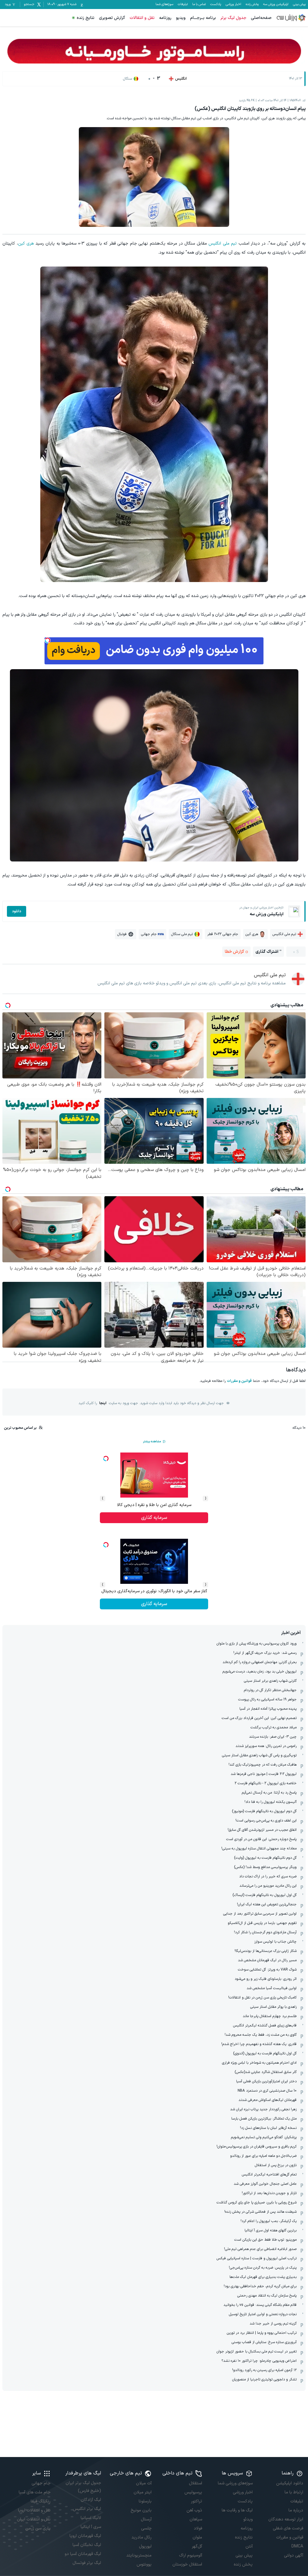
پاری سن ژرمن (38, 2528)
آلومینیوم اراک (191, 2555)
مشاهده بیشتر (152, 1442)
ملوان (197, 2537)
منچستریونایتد (139, 2555)
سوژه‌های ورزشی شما (235, 2483)
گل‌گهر (197, 2546)
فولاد (198, 2528)
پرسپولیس (193, 2492)
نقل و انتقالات (142, 18)
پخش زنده (252, 5)
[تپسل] (48, 640)
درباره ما (296, 2510)
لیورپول (145, 2546)
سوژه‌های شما (164, 5)
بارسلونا (145, 2501)
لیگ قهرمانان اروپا (85, 2536)
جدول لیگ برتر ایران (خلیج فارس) (83, 2487)
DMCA (297, 2546)
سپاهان (196, 2519)
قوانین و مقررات (239, 1381)
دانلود (17, 911)
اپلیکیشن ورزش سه (276, 5)
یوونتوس (144, 2564)
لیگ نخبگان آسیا (87, 2545)
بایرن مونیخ (141, 2510)
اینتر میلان (143, 2492)
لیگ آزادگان (91, 2500)
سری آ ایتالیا (91, 2527)
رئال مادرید (142, 2537)
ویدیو (181, 18)
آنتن (249, 2546)
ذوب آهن (194, 2510)
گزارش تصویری (112, 18)
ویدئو (248, 2519)
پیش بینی (299, 5)
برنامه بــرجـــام (203, 18)
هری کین (26, 244)
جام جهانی (41, 2483)
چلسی (146, 2528)
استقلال (196, 2483)
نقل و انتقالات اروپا (34, 2510)
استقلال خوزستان (187, 2564)
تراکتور (197, 2501)
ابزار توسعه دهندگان (286, 2519)
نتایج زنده (86, 18)
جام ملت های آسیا (35, 2492)
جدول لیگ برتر (233, 18)
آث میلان (144, 2483)
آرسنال (146, 2519)
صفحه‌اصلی (261, 18)
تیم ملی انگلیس (223, 244)
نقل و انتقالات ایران (34, 2519)
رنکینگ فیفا (41, 2501)
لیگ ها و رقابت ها (237, 2510)
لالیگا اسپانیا (91, 2518)
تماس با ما (199, 5)
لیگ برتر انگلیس (87, 2509)
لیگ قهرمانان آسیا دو (83, 2554)
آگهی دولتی (294, 2555)
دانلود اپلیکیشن (290, 2483)
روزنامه (165, 18)
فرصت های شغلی (288, 2528)
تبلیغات (183, 5)
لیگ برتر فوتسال (87, 2563)
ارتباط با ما (294, 2492)
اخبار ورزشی (233, 5)
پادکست (216, 5)
